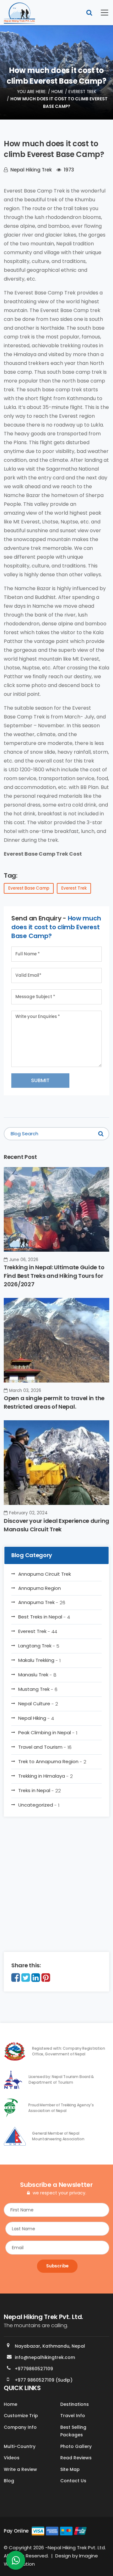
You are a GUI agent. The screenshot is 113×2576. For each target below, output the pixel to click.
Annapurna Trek (42, 1602)
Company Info (20, 2427)
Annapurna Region (40, 1588)
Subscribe (57, 2266)
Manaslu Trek (37, 1675)
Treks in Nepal (40, 1791)
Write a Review (20, 2469)
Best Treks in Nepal (44, 1617)
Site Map (70, 2469)
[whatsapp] (16, 2562)
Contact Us (73, 2481)
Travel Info (73, 2416)
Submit (40, 1080)
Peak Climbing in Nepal (48, 1733)
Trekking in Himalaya (46, 1776)
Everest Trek (82, 92)
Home (57, 92)
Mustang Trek (38, 1689)
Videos (12, 2458)
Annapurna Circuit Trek (45, 1574)
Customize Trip (21, 2416)
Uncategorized (39, 1805)
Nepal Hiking (36, 1718)
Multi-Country (20, 2446)
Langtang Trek (39, 1646)
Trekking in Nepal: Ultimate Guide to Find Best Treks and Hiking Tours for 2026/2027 (54, 1276)
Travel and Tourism (45, 1747)
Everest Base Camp (29, 888)
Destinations (75, 2404)
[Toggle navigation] (101, 13)
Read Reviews (76, 2458)
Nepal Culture (38, 1704)
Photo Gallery (76, 2446)
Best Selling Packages (73, 2431)
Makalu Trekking (39, 1660)
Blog (9, 2481)
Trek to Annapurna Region (52, 1762)
